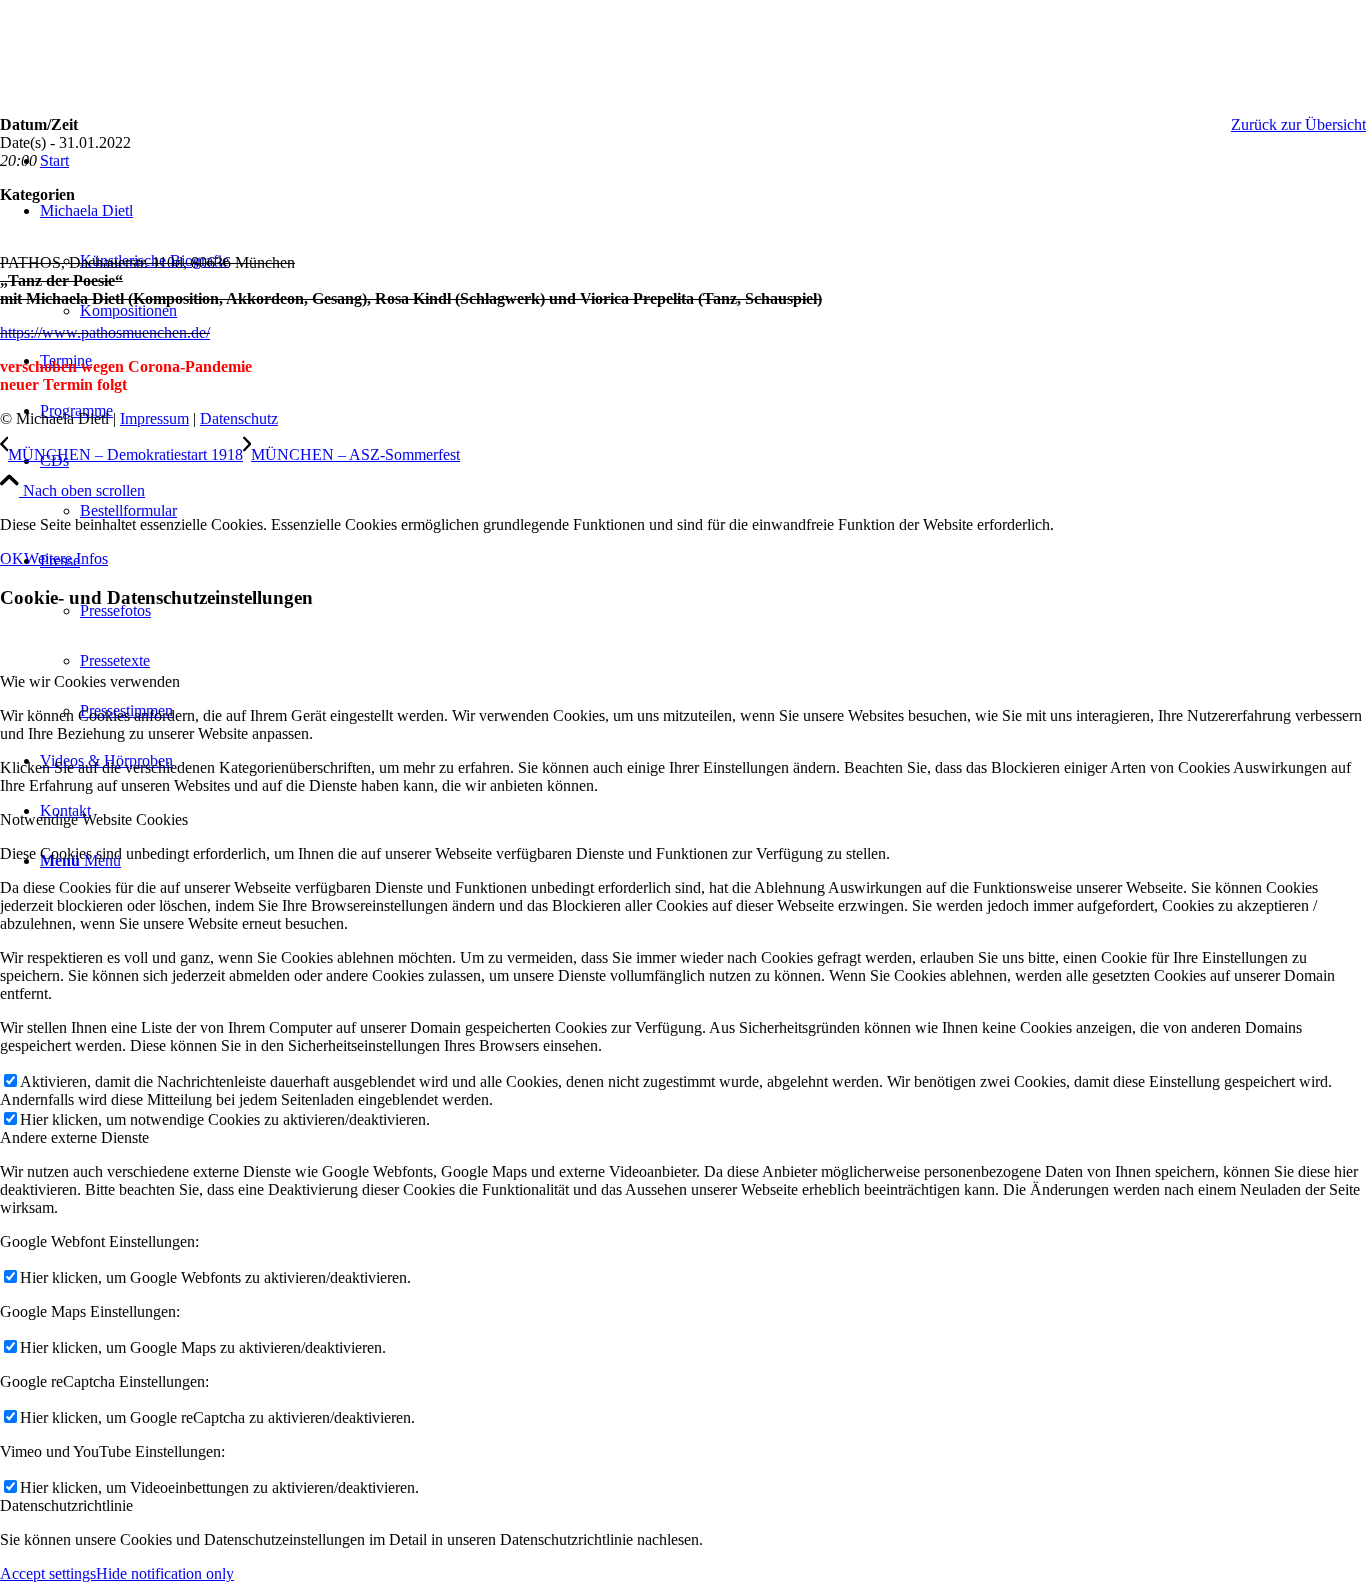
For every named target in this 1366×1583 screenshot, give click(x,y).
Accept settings (48, 1573)
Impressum (154, 418)
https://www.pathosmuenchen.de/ (105, 332)
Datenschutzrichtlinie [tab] (66, 1505)
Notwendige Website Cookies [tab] (94, 819)
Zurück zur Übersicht (1298, 124)
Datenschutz (239, 418)
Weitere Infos (66, 558)
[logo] (150, 94)
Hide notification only (165, 1573)
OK (12, 558)
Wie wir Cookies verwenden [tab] (90, 681)
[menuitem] (703, 486)
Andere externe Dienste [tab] (74, 1137)
